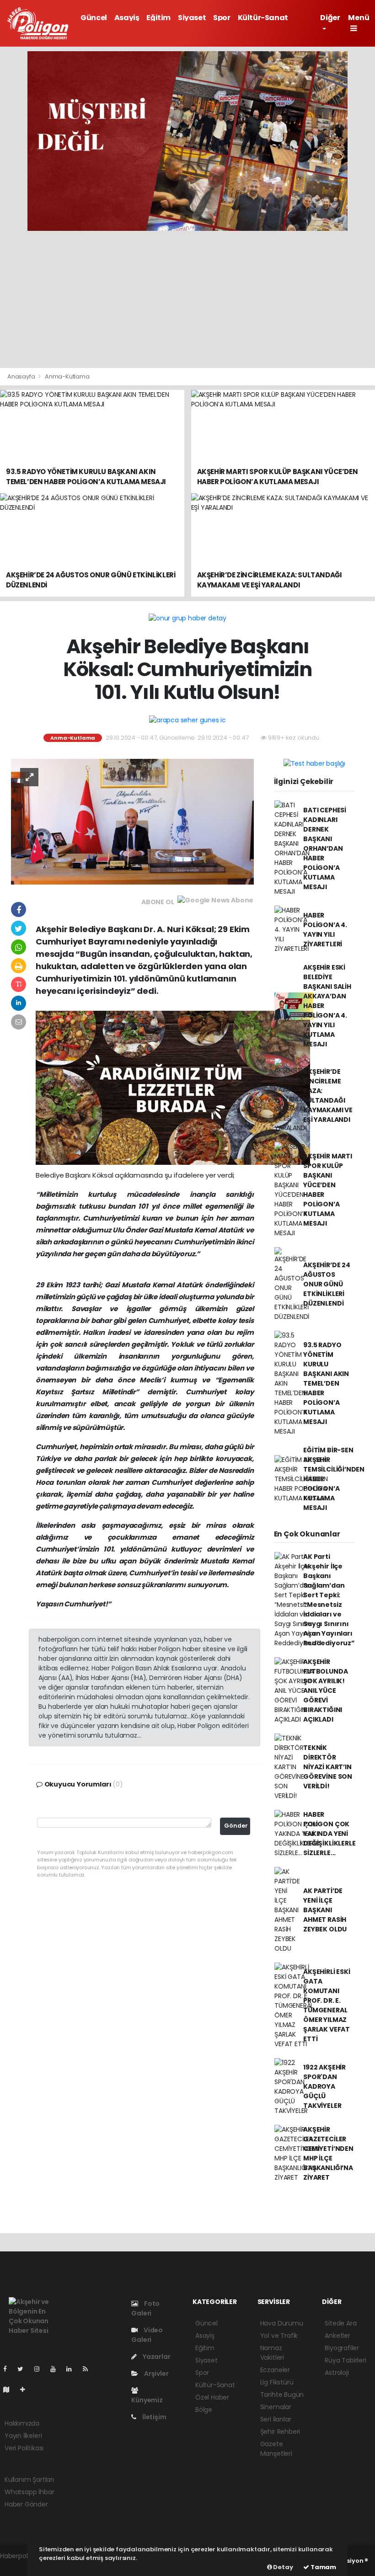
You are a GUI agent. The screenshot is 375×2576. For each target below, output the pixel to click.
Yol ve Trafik (279, 2336)
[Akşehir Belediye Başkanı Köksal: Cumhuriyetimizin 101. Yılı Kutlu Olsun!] (132, 821)
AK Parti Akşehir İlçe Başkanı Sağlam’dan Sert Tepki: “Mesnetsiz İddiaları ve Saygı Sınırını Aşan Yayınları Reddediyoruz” (329, 1600)
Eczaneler (275, 2370)
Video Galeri (147, 2335)
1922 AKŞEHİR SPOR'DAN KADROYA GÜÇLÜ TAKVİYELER (324, 2086)
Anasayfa (22, 376)
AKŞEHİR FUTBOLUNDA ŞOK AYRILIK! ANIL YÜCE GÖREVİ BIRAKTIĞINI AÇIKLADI (325, 1691)
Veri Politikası (24, 2448)
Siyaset (192, 18)
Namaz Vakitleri (272, 2353)
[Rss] (89, 2369)
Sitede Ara (340, 2323)
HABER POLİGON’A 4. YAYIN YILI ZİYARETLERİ (325, 930)
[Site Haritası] (10, 2389)
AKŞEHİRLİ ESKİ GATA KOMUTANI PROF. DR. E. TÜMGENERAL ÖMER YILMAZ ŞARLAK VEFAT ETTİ (327, 2005)
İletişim (153, 2417)
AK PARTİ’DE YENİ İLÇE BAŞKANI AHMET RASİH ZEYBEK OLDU (325, 1910)
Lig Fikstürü (277, 2382)
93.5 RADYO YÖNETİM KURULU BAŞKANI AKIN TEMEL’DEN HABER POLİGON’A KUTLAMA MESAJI (326, 1383)
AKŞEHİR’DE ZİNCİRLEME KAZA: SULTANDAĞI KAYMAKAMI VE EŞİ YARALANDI (328, 1096)
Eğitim (158, 18)
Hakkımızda (22, 2423)
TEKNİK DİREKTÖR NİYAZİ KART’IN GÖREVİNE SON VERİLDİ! (328, 1767)
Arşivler (155, 2373)
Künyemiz (147, 2400)
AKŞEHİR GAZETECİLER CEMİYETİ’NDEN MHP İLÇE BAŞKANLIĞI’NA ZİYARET (328, 2153)
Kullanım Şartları (29, 2480)
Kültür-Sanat (263, 18)
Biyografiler (342, 2348)
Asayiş (127, 18)
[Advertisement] (187, 299)
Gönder (236, 1826)
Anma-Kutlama (67, 376)
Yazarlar (156, 2357)
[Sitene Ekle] (26, 2389)
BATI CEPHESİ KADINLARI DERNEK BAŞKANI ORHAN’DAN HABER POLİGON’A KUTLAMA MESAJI (325, 848)
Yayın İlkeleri (23, 2436)
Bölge (204, 2410)
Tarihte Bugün (282, 2395)
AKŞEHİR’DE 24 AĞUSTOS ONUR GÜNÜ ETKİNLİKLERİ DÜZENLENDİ (327, 1284)
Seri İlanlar (276, 2419)
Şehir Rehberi (280, 2432)
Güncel (94, 18)
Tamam (323, 2567)
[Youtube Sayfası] (57, 2369)
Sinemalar (276, 2407)
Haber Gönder (26, 2504)
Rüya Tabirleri (345, 2360)
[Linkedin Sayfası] (73, 2369)
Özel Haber (212, 2397)
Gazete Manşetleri (276, 2449)
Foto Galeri (145, 2308)
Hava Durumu (282, 2323)
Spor (222, 18)
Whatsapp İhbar (29, 2492)
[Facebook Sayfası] (9, 2369)
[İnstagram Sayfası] (41, 2369)
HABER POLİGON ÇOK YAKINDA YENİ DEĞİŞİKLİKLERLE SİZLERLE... (329, 1834)
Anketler (337, 2336)
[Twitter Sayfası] (24, 2369)
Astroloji (337, 2373)
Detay (283, 2567)
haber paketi (20, 2565)
